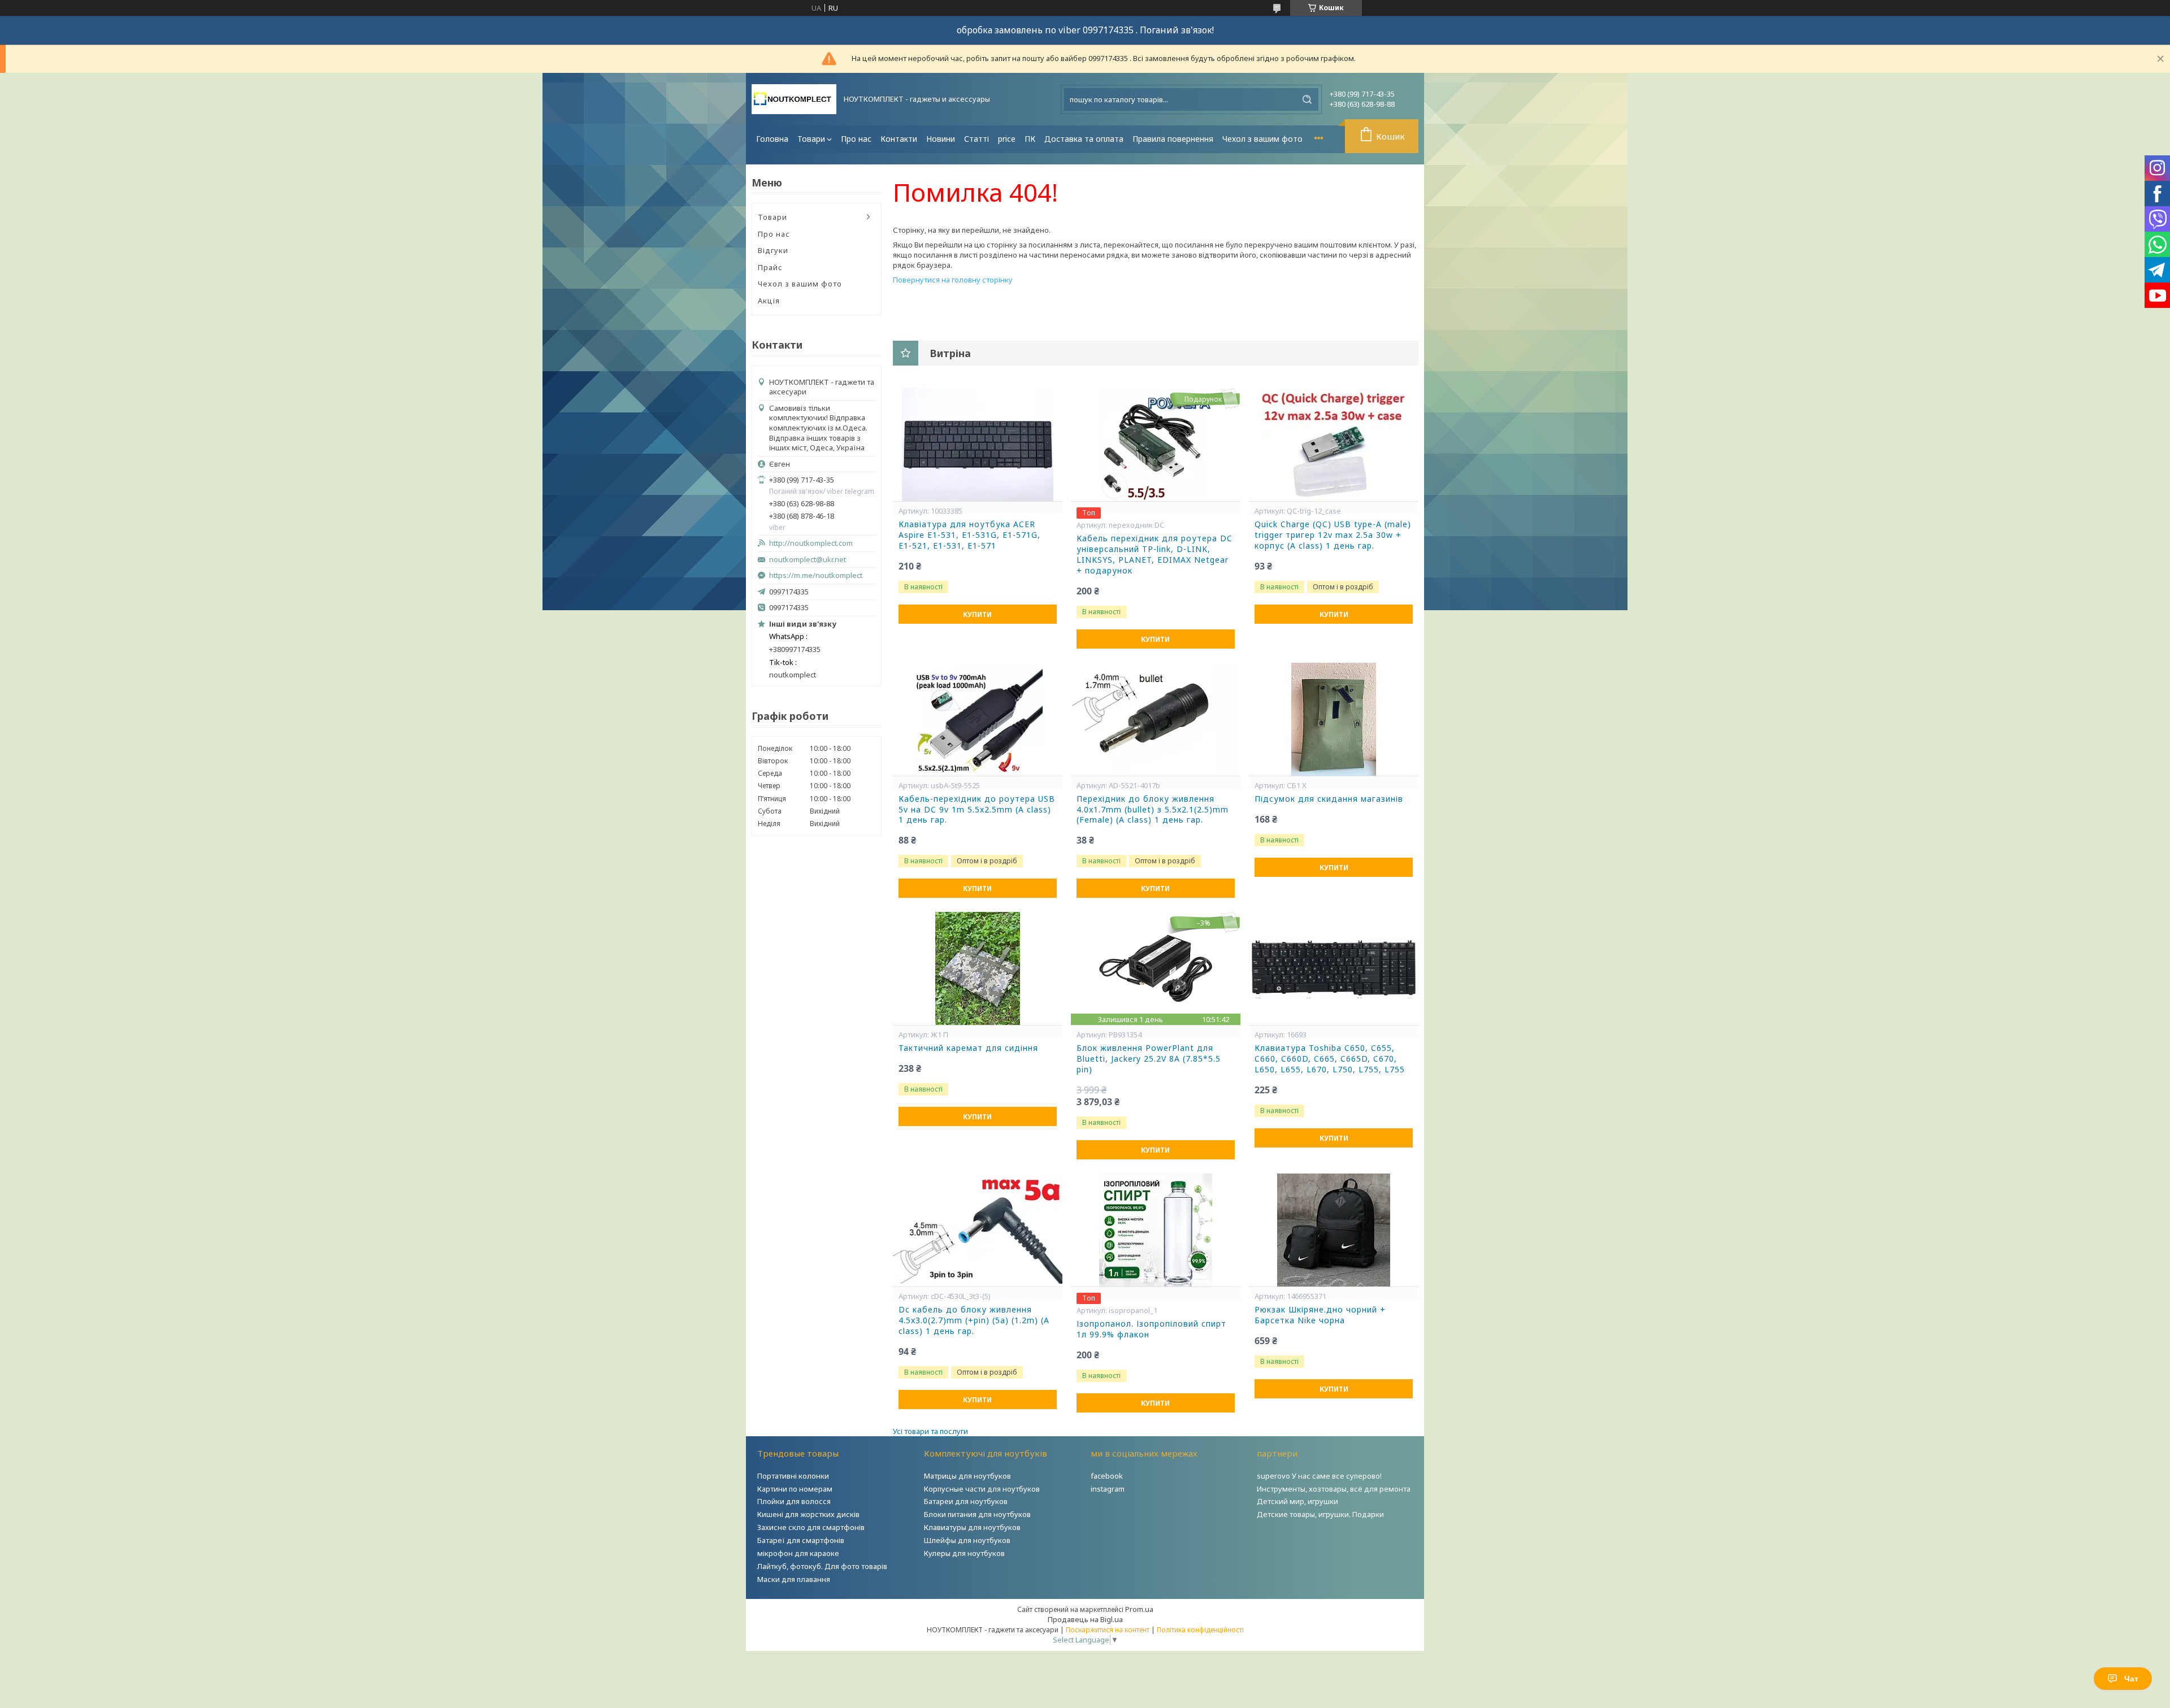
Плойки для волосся (794, 1501)
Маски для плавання (794, 1579)
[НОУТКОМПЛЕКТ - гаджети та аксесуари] (794, 99)
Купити (977, 614)
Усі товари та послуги (930, 1431)
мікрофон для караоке (798, 1553)
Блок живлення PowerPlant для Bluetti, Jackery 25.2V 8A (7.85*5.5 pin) (1149, 1059)
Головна (772, 139)
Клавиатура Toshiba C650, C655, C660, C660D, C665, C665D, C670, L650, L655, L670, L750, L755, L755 (1330, 1059)
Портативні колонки (793, 1476)
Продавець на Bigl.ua (1085, 1619)
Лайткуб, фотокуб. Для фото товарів (822, 1566)
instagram (1108, 1489)
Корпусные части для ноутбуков (982, 1489)
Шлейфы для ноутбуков (967, 1540)
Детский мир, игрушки (1297, 1501)
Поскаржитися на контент (1108, 1630)
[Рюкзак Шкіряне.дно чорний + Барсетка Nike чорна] (1334, 1230)
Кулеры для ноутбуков (964, 1553)
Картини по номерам (795, 1489)
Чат (2131, 1679)
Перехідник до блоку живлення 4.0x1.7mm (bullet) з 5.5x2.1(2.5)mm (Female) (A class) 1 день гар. (1153, 810)
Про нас (856, 139)
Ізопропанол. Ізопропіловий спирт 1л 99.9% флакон (1151, 1329)
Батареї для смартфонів (801, 1540)
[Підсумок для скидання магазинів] (1334, 719)
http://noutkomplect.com (811, 543)
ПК (1030, 139)
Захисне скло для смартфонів (811, 1527)
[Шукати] (1307, 99)
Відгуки (773, 250)
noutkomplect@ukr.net (808, 560)
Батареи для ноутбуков (966, 1501)
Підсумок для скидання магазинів (1329, 799)
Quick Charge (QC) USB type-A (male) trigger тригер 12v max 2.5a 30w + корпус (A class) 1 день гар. (1333, 535)
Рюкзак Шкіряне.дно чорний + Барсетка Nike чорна (1320, 1315)
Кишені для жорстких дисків (808, 1514)
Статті (976, 139)
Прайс (770, 267)
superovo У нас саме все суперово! (1319, 1476)
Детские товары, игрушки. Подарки (1320, 1514)
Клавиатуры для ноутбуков (972, 1527)
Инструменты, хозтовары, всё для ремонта (1334, 1489)
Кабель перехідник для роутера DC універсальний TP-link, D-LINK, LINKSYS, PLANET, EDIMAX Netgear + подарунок (1155, 555)
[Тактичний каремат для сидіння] (978, 968)
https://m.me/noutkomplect (816, 575)
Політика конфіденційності (1200, 1630)
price (1007, 139)
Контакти (899, 139)
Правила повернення (1173, 139)
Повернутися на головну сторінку (953, 280)
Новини (941, 139)
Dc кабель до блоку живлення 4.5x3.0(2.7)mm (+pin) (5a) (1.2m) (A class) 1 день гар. (974, 1320)
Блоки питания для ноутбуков (977, 1514)
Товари (811, 139)
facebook (1107, 1476)
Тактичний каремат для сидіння (968, 1048)
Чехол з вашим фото (1262, 139)
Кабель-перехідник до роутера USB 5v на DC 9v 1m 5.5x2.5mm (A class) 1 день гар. (977, 810)
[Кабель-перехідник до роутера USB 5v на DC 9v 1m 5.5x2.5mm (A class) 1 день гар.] (978, 719)
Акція (769, 301)
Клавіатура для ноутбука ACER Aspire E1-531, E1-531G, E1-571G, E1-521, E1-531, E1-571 (969, 535)
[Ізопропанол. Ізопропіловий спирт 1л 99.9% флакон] (1156, 1230)
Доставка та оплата (1084, 139)
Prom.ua (1139, 1609)
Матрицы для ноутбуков (967, 1476)
